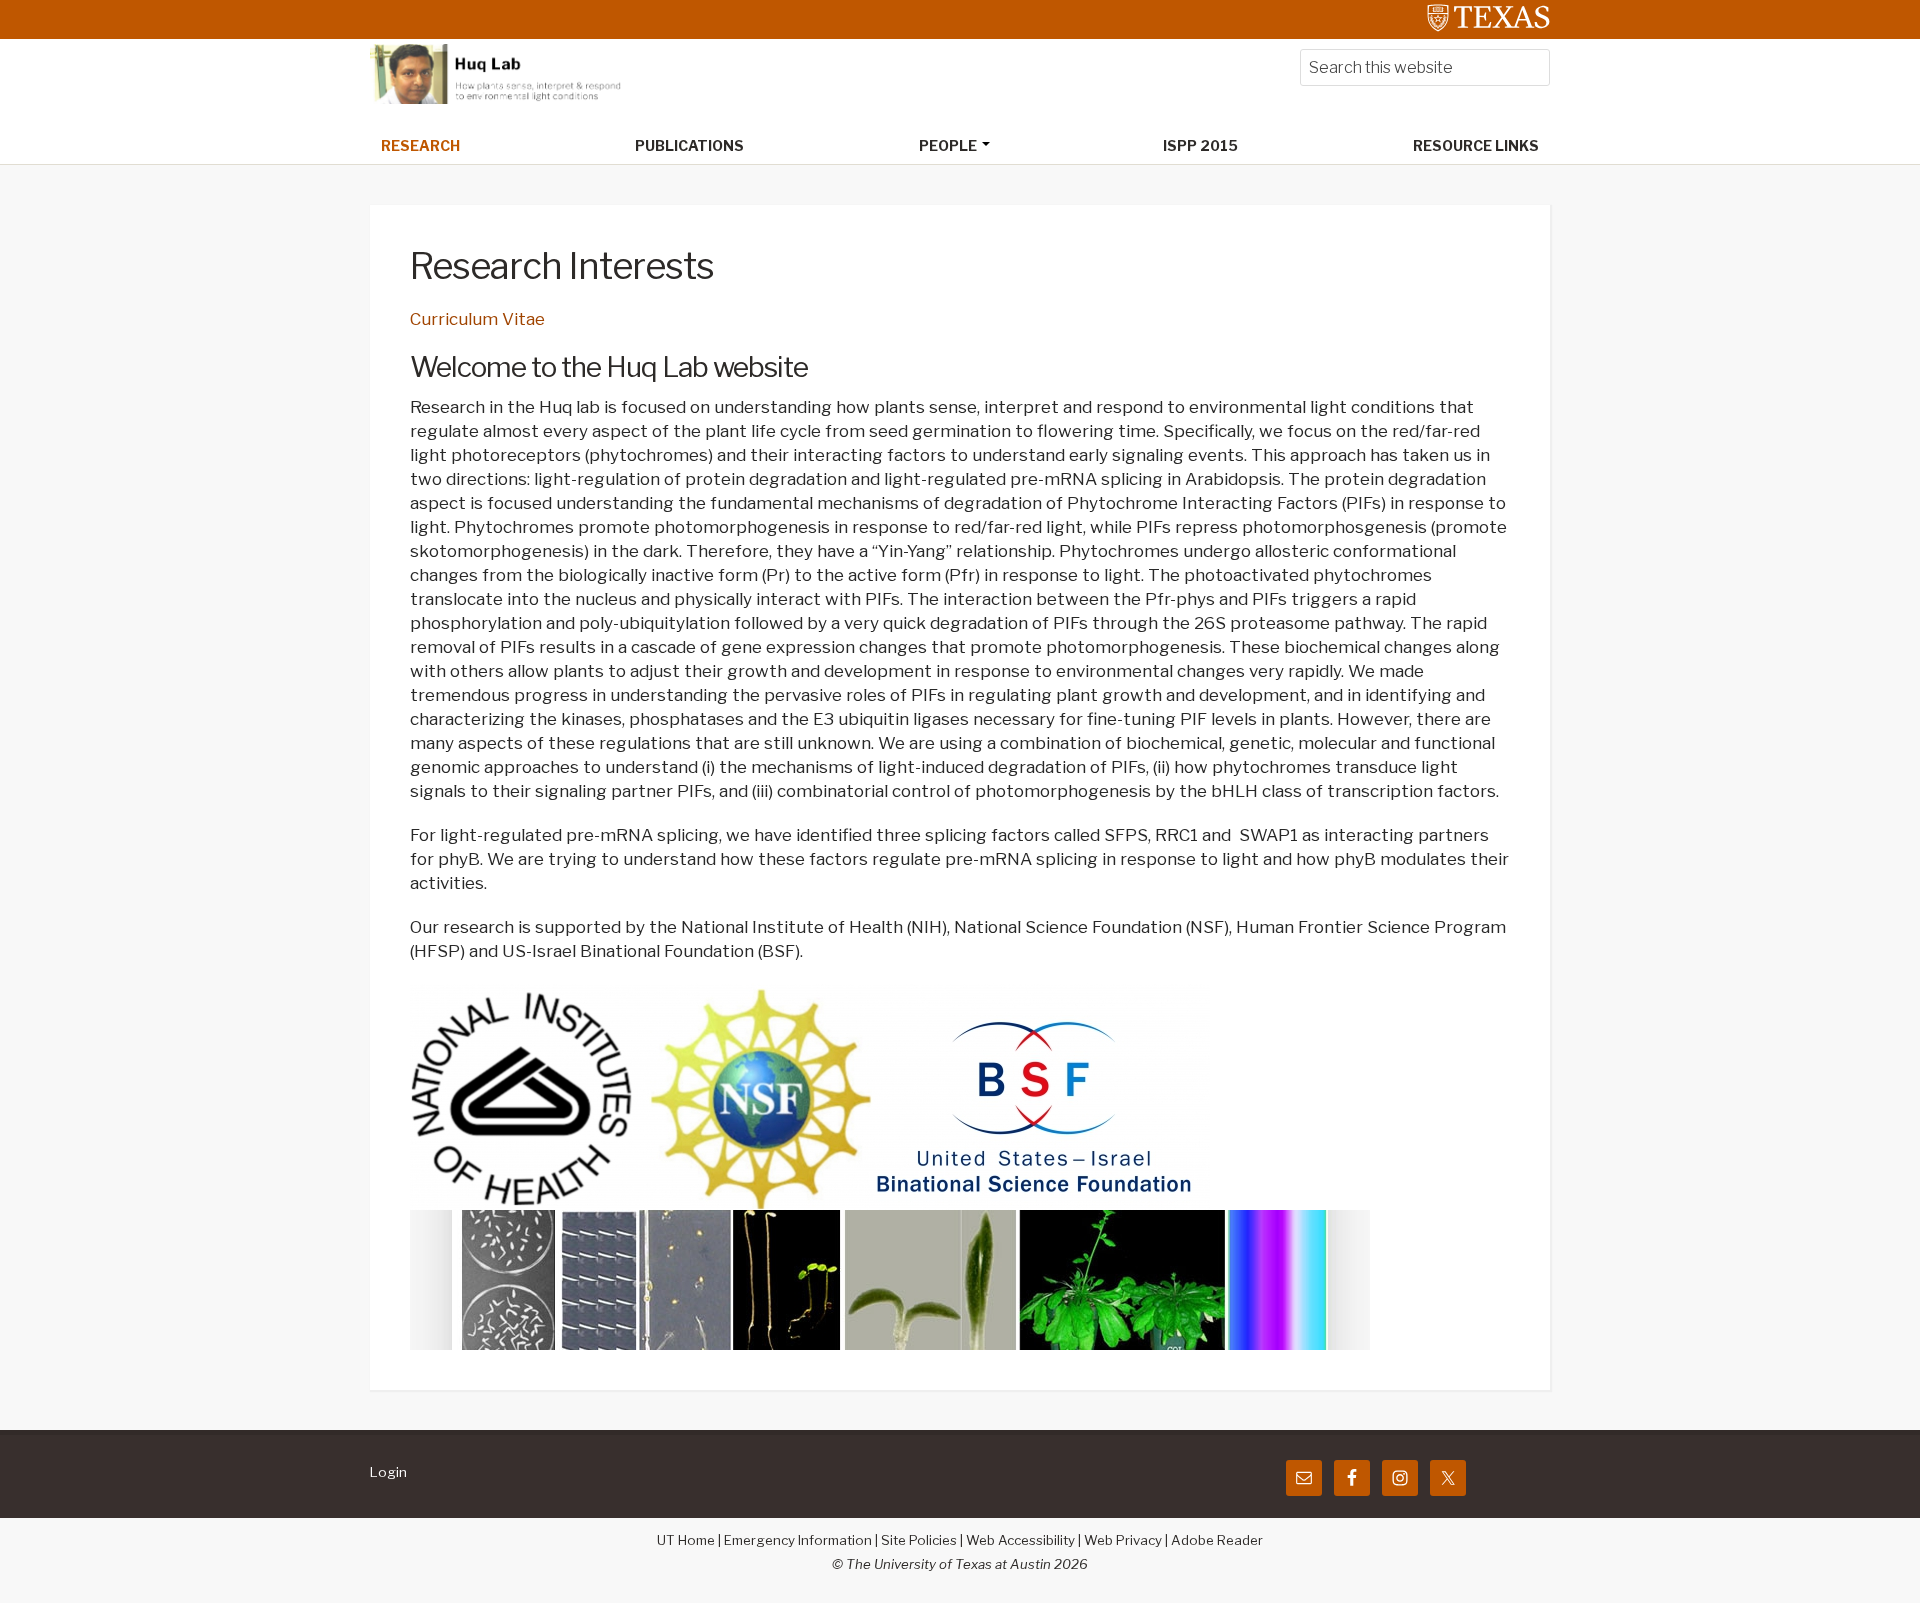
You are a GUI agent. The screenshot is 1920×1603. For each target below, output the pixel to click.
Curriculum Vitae (477, 319)
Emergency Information (798, 1540)
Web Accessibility (1020, 1540)
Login (388, 1472)
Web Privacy (1123, 1540)
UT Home (686, 1540)
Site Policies (919, 1540)
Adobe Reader (1217, 1540)
